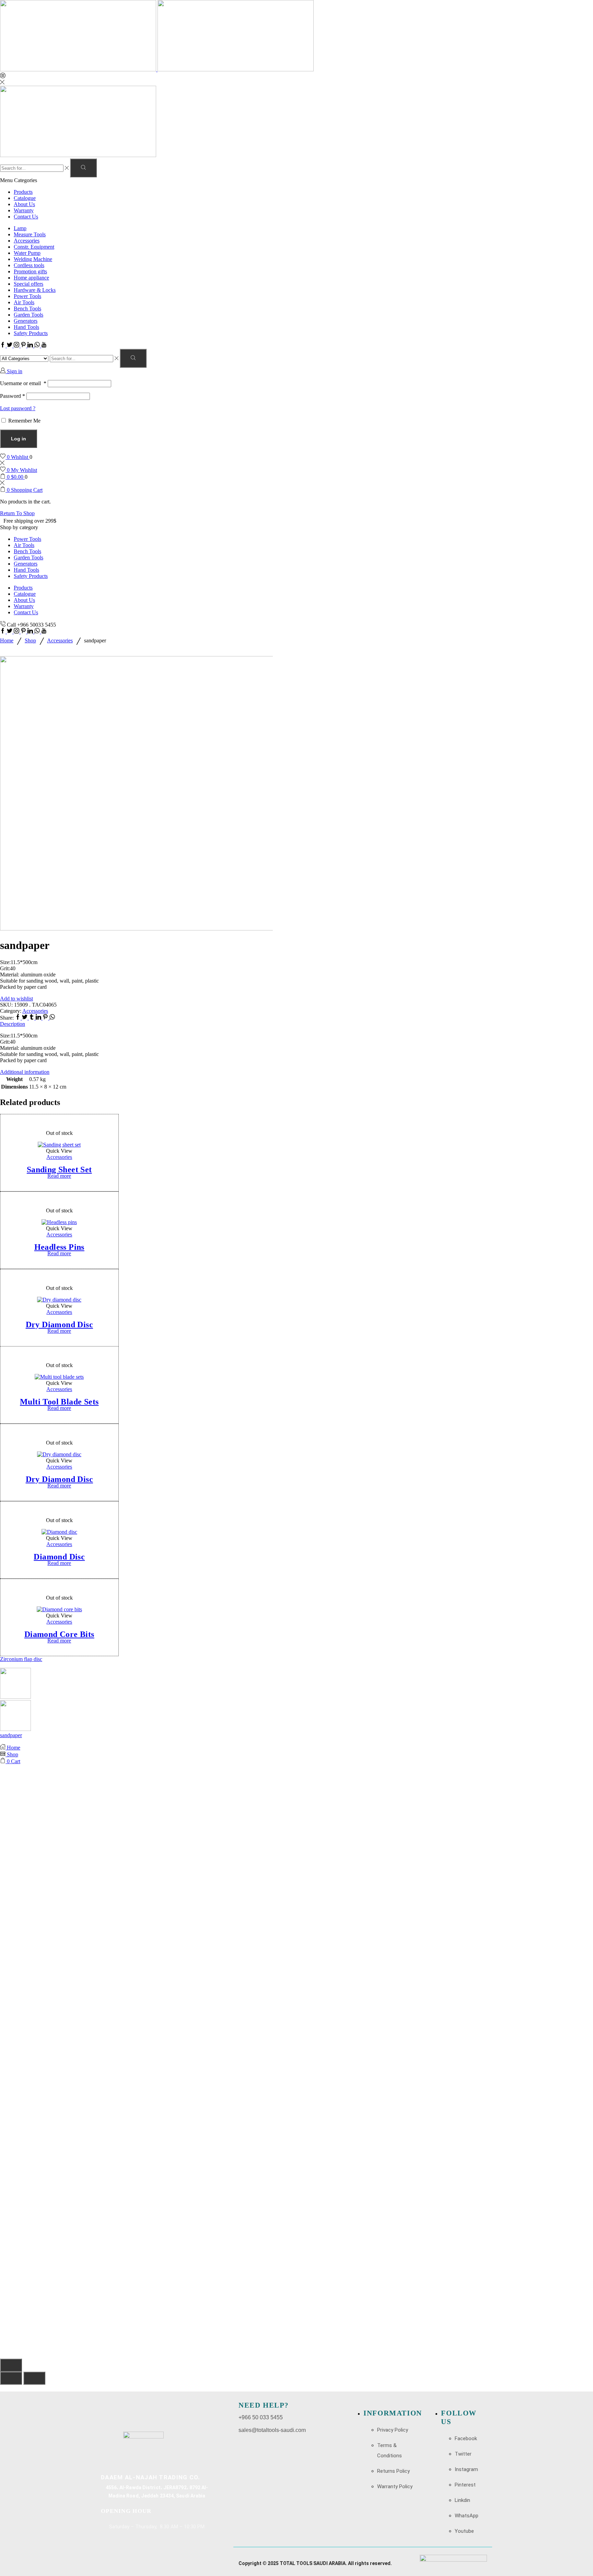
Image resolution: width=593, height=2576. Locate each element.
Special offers (28, 284)
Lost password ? (18, 408)
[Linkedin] (31, 346)
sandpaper (11, 1735)
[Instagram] (17, 346)
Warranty (24, 210)
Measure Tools (30, 234)
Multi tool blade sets (59, 1402)
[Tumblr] (32, 1018)
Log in (19, 439)
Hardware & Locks (35, 290)
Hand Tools (26, 327)
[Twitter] (10, 346)
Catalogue (25, 198)
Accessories (27, 241)
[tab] (296, 1024)
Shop (30, 640)
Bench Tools (27, 308)
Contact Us (26, 217)
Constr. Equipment (34, 247)
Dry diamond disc (59, 1324)
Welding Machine (33, 259)
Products (23, 192)
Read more (59, 1176)
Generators (26, 321)
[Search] (83, 168)
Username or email (23, 383)
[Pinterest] (24, 346)
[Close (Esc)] (11, 2365)
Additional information (25, 1072)
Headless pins (59, 1247)
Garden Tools (28, 315)
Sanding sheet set (59, 1170)
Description (13, 1024)
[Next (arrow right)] (34, 2378)
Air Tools (24, 302)
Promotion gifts (30, 271)
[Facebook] (3, 346)
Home (7, 640)
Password (13, 396)
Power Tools (27, 296)
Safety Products (31, 333)
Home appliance (31, 278)
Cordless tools (29, 265)
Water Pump (27, 253)
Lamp (20, 228)
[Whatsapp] (38, 346)
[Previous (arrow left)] (11, 2378)
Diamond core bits (59, 1634)
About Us (24, 204)
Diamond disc (59, 1557)
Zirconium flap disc (21, 1659)
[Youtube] (44, 346)
